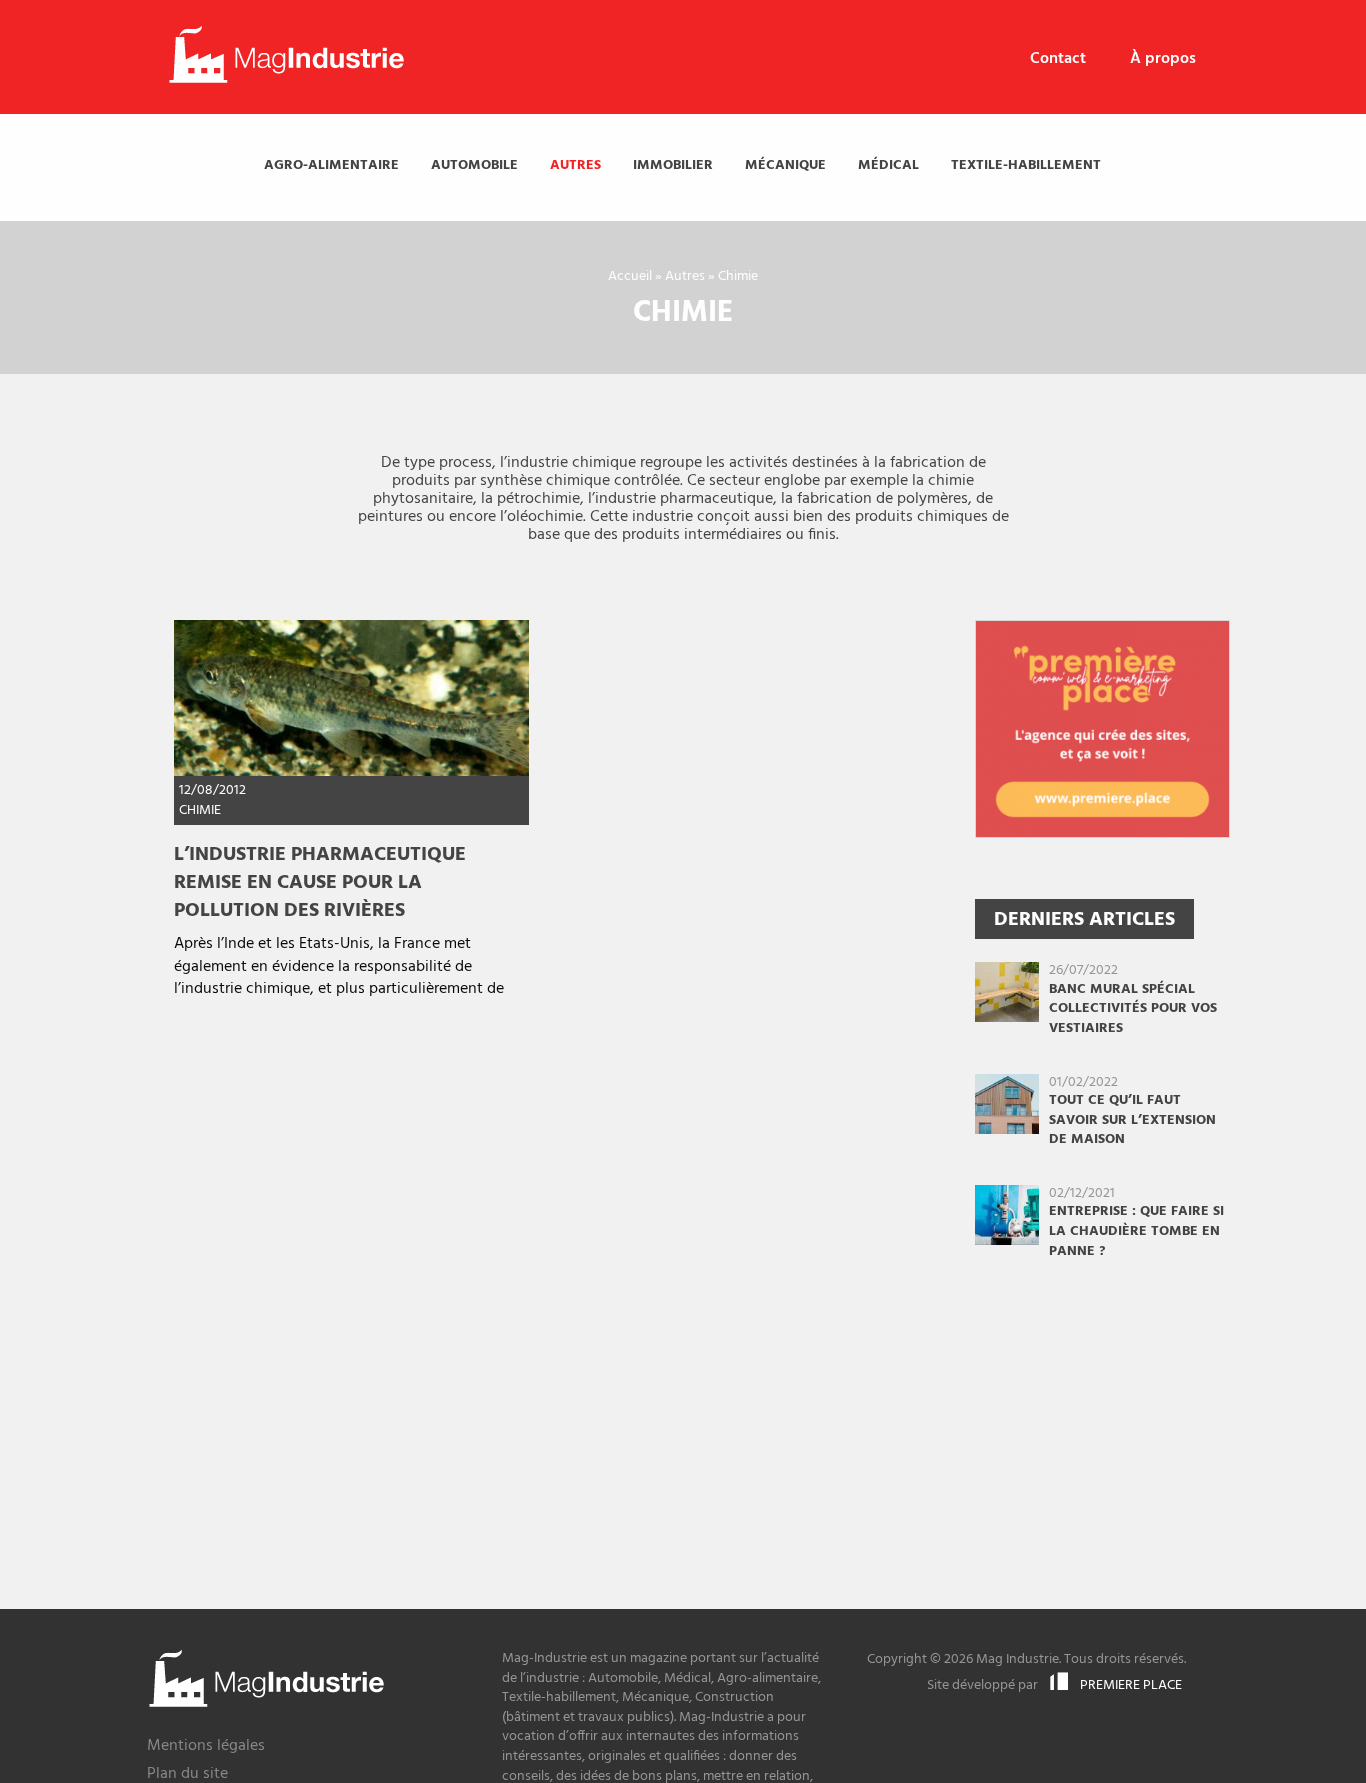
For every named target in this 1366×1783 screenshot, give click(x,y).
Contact (1058, 59)
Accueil (630, 276)
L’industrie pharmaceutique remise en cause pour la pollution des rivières (320, 883)
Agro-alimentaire (331, 165)
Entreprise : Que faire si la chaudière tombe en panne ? (1136, 1231)
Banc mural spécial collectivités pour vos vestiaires (1133, 1009)
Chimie (200, 810)
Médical (888, 165)
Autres (575, 165)
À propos (1163, 59)
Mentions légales (206, 1747)
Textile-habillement (1026, 165)
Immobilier (673, 165)
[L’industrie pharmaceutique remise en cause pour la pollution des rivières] (352, 698)
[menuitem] (1058, 59)
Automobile (474, 165)
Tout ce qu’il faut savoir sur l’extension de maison (1132, 1120)
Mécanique (785, 165)
